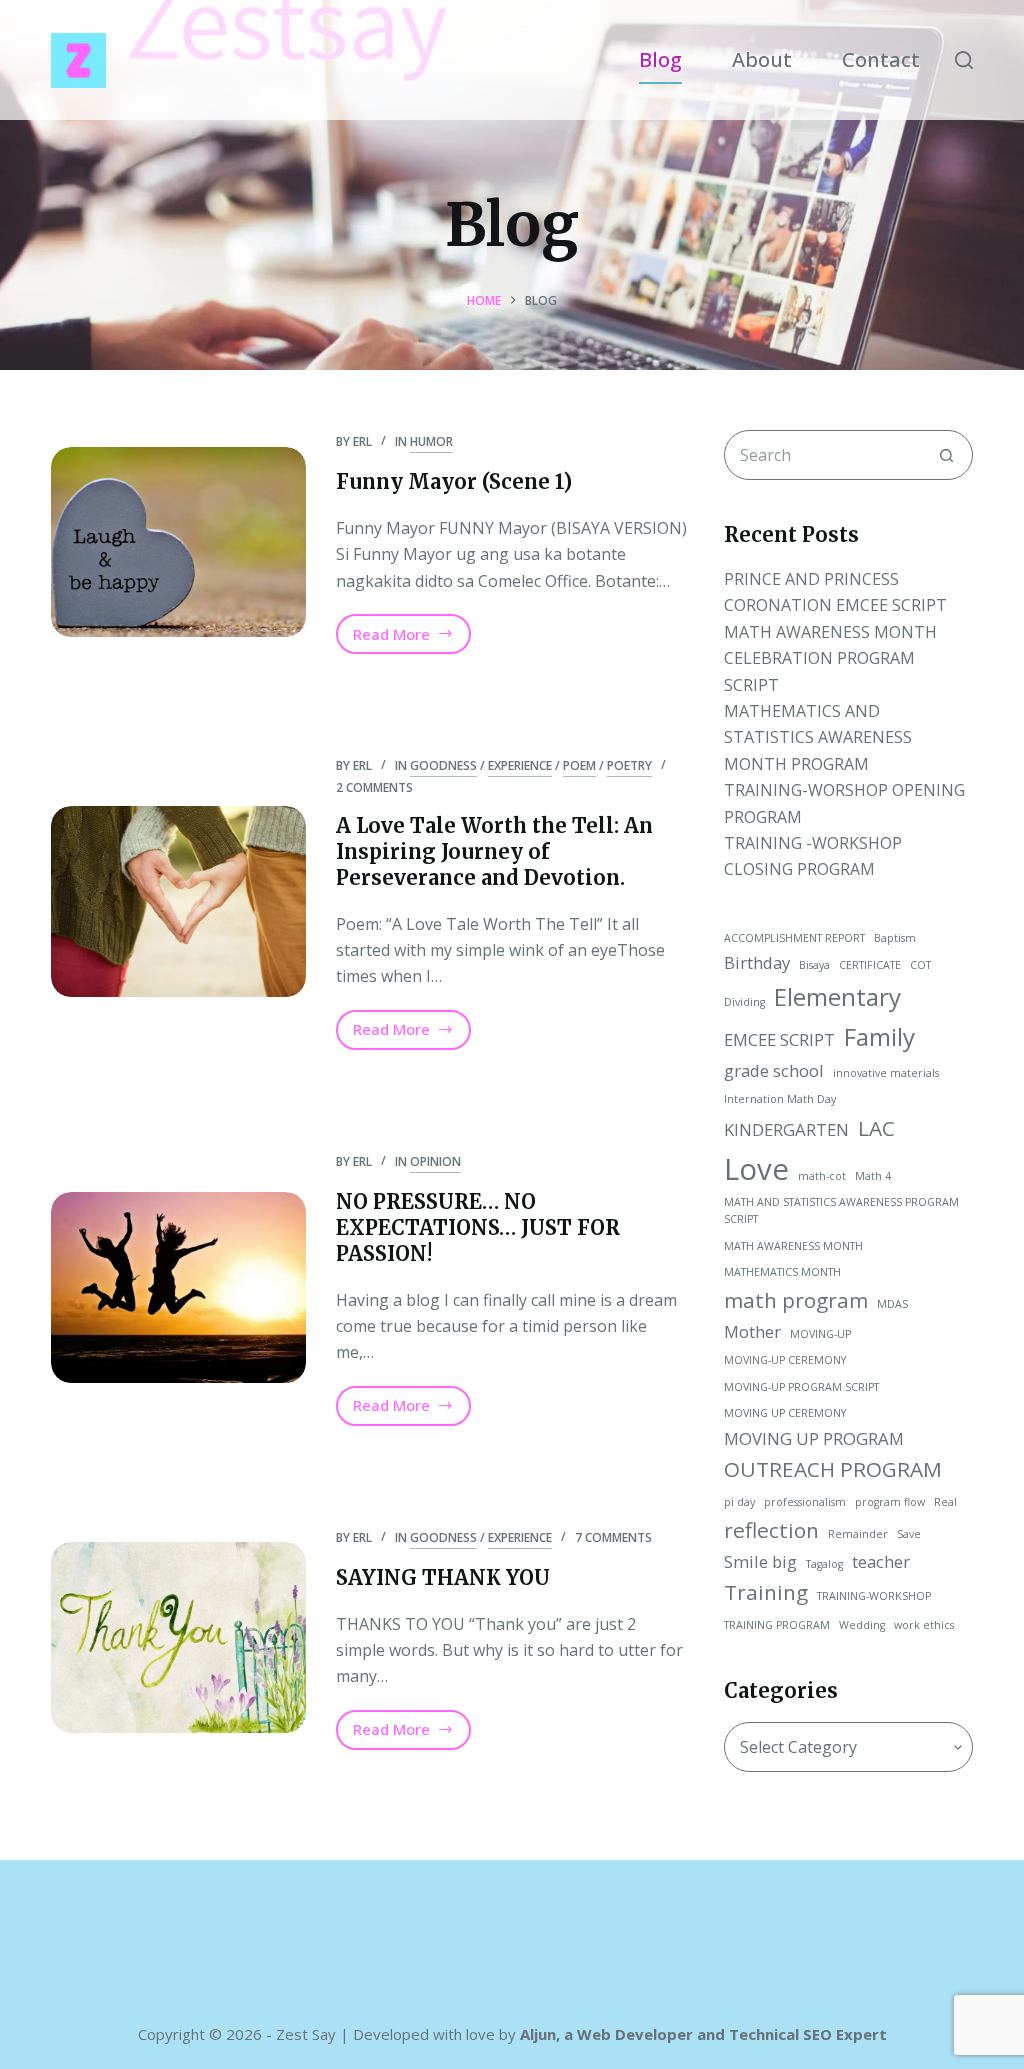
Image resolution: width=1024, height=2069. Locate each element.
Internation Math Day (780, 1099)
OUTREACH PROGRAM (833, 1469)
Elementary (837, 996)
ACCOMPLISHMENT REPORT (794, 938)
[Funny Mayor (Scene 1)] (178, 542)
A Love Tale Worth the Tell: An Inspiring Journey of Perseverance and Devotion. (494, 851)
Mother (752, 1331)
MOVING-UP (820, 1334)
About (762, 59)
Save (909, 1534)
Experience (520, 765)
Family (879, 1036)
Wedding (862, 1625)
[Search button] (947, 455)
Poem (579, 765)
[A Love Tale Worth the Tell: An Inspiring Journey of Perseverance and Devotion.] (178, 901)
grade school (774, 1070)
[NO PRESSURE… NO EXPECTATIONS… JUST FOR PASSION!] (178, 1287)
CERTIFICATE (870, 965)
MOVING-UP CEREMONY (785, 1360)
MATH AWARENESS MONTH (793, 1246)
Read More (402, 639)
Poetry (629, 765)
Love (756, 1169)
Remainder (858, 1534)
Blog (660, 59)
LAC (876, 1128)
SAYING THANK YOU (443, 1577)
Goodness (443, 765)
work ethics (924, 1625)
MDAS (892, 1304)
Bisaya (814, 965)
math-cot (822, 1176)
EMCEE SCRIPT (779, 1039)
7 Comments (613, 1537)
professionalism (805, 1502)
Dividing (744, 1002)
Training (766, 1592)
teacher (881, 1561)
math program (796, 1300)
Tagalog (824, 1564)
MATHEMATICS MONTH (782, 1272)
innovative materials (886, 1073)
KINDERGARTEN (786, 1129)
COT (920, 965)
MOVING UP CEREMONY (785, 1413)
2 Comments (374, 787)
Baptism (895, 938)
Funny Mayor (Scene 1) (454, 481)
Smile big (760, 1561)
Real (945, 1502)
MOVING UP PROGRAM (814, 1438)
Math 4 (873, 1176)
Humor (431, 441)
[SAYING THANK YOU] (178, 1637)
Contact (881, 59)
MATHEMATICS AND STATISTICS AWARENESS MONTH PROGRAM (818, 737)
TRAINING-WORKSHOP (874, 1596)
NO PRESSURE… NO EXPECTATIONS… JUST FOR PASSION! (478, 1227)
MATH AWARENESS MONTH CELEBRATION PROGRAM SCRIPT (830, 658)
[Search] (964, 60)
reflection (771, 1530)
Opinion (435, 1161)
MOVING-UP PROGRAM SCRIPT (801, 1387)
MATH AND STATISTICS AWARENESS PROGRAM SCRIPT (841, 1211)
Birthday (757, 962)
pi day (739, 1502)
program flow (890, 1502)
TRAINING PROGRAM (777, 1625)
